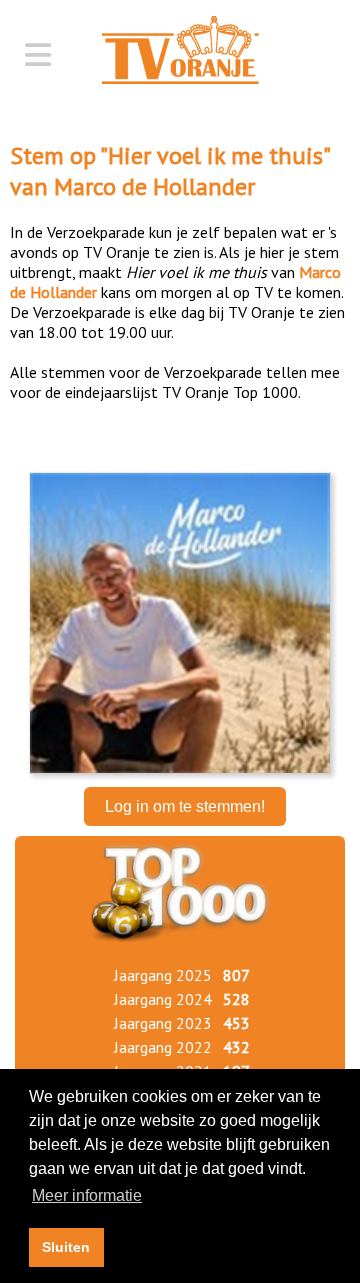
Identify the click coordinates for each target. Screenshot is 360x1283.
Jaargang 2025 (163, 975)
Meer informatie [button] (87, 1195)
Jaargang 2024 (163, 999)
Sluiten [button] (66, 1247)
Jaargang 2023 (163, 1023)
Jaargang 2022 (163, 1047)
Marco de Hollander (154, 186)
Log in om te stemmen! (185, 806)
